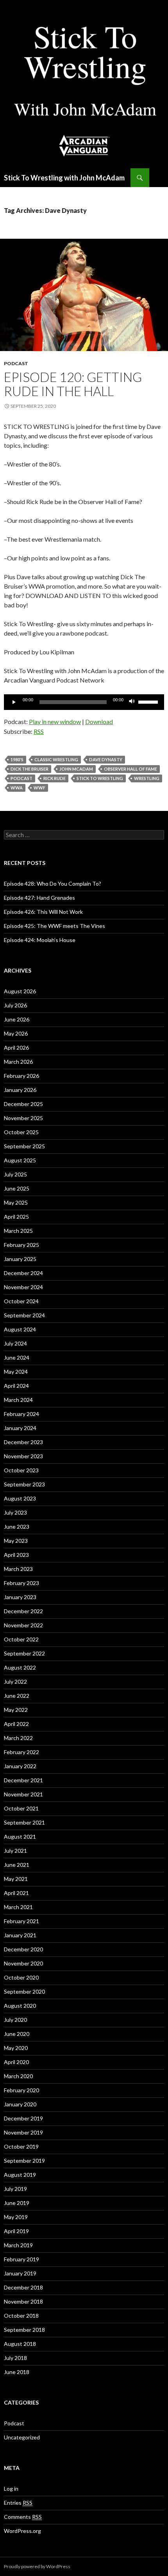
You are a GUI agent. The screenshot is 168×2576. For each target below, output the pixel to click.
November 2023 (23, 1456)
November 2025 (23, 1118)
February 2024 (21, 1414)
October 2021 (21, 1808)
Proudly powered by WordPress (37, 2566)
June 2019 (17, 2203)
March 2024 (18, 1400)
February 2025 (21, 1245)
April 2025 (16, 1217)
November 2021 (23, 1794)
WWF (39, 788)
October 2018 (21, 2316)
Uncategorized (22, 2437)
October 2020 (21, 1977)
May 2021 (16, 1879)
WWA (17, 788)
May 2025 (16, 1202)
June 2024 (17, 1357)
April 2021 (16, 1893)
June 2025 (17, 1188)
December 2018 (23, 2287)
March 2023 (18, 1569)
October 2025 (21, 1132)
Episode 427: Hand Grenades (39, 898)
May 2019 (16, 2217)
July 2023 (15, 1512)
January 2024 (20, 1428)
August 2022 (20, 1667)
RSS (39, 731)
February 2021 (21, 1921)
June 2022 (17, 1696)
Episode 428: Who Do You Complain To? (53, 884)
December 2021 (23, 1780)
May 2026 (16, 1033)
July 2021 (15, 1851)
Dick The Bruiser (29, 769)
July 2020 (15, 2020)
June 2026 (17, 1019)
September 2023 (24, 1484)
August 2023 (20, 1498)
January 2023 (20, 1597)
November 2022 (23, 1625)
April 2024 (16, 1386)
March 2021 (18, 1907)
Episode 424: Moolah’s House (40, 940)
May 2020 (16, 2048)
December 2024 (23, 1273)
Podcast (16, 363)
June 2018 (17, 2372)
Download (99, 721)
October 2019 (21, 2146)
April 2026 (16, 1048)
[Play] (14, 702)
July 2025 (15, 1174)
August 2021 (20, 1837)
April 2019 (16, 2231)
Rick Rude (55, 778)
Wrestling (147, 778)
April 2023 (16, 1555)
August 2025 (20, 1160)
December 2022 (23, 1611)
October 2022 (21, 1639)
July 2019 (15, 2189)
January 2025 (20, 1259)
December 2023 (23, 1442)
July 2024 (15, 1343)
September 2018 (24, 2330)
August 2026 (20, 991)
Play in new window (55, 721)
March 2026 (18, 1062)
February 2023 (21, 1583)
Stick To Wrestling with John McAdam (64, 178)
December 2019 (23, 2118)
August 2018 (20, 2344)
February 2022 (21, 1752)
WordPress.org (22, 2531)
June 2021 (17, 1865)
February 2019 (21, 2259)
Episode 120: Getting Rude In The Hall (73, 384)
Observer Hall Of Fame (130, 769)
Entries (18, 2503)
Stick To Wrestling (100, 778)
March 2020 (18, 2076)
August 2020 (20, 2006)
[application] (84, 702)
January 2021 (20, 1935)
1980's (17, 759)
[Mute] (132, 702)
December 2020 (23, 1949)
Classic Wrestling (56, 759)
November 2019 (23, 2132)
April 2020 (16, 2062)
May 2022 (16, 1710)
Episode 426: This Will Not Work (43, 912)
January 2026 (20, 1090)
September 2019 (24, 2161)
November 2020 (23, 1963)
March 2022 (18, 1738)
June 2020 (17, 2034)
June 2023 (17, 1527)
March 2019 (18, 2245)
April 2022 (16, 1724)
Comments (23, 2517)
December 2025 (23, 1104)
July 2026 (15, 1005)
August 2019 (20, 2175)
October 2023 (21, 1470)
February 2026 (21, 1076)
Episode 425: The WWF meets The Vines (55, 926)
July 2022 (15, 1682)
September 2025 (24, 1146)
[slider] (149, 701)
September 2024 (24, 1315)
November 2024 (23, 1287)
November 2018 (23, 2301)
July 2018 (15, 2358)
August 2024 (20, 1329)
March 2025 (18, 1231)
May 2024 (16, 1372)
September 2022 (24, 1653)
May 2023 (16, 1541)
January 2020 (20, 2104)
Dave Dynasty (106, 759)
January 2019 (20, 2273)
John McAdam (76, 769)
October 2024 (21, 1301)
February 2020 (21, 2090)
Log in (11, 2489)
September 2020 (24, 1991)
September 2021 (24, 1822)
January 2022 (20, 1766)
